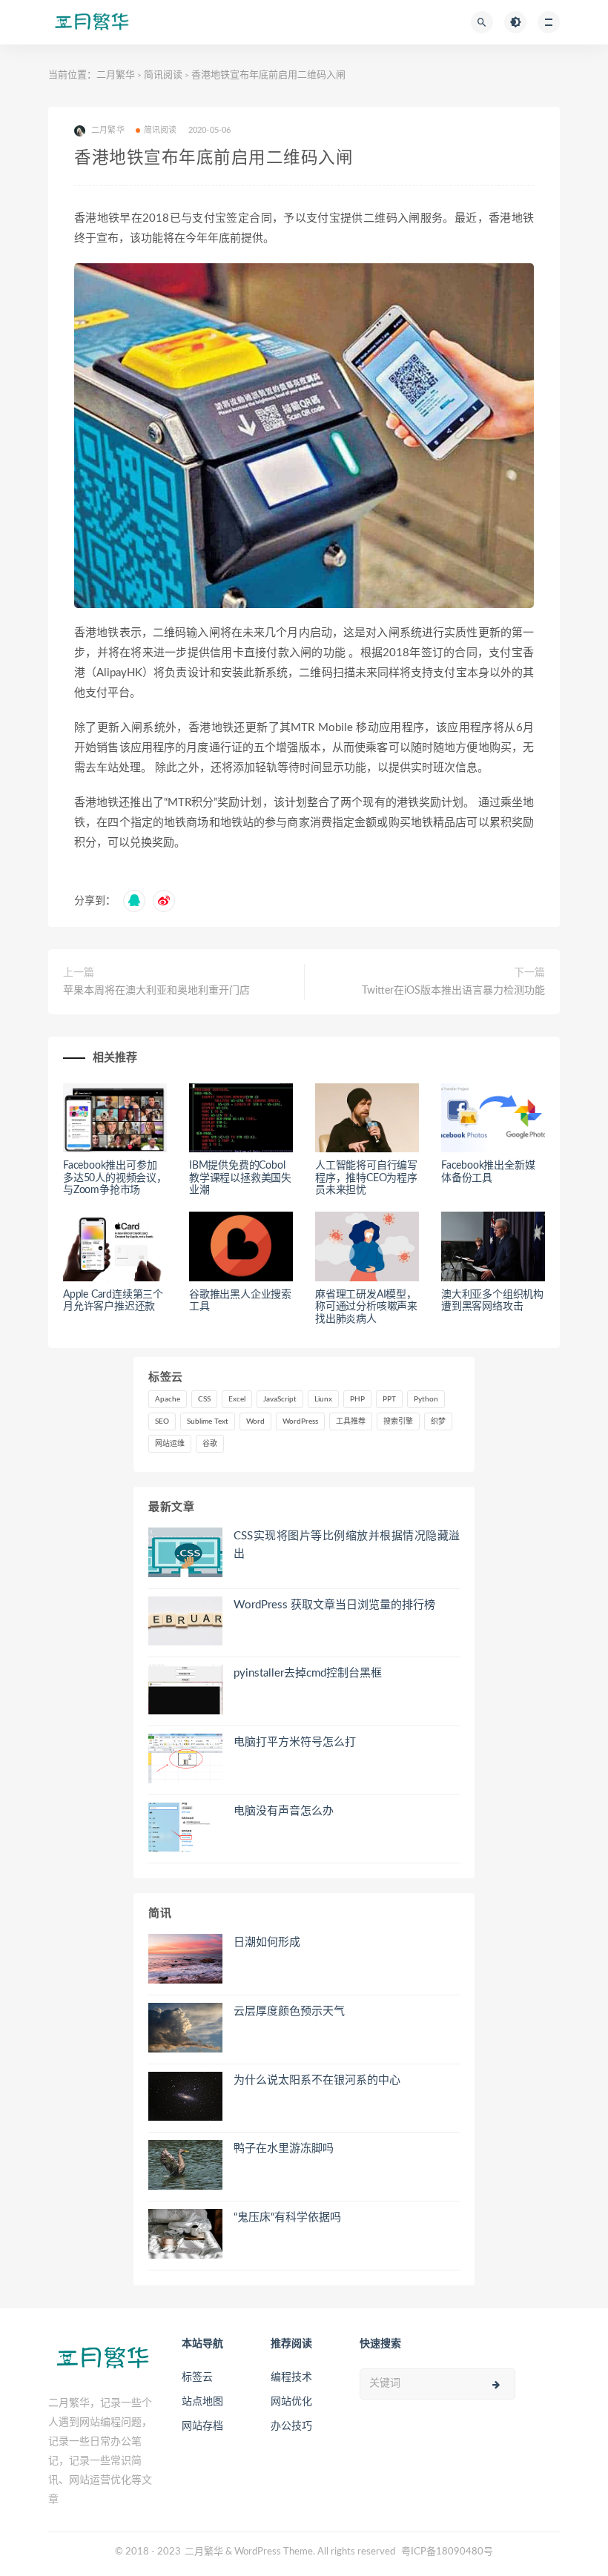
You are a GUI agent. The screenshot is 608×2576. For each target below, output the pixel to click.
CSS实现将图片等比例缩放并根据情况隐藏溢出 (347, 1545)
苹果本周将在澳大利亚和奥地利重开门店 (156, 991)
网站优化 (291, 2402)
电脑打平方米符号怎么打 (295, 1742)
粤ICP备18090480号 (447, 2552)
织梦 (438, 1421)
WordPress (300, 1421)
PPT (389, 1399)
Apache (168, 1399)
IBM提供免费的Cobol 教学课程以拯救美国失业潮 (240, 1178)
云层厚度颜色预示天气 (289, 2011)
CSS (204, 1399)
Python (426, 1399)
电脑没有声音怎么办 (284, 1811)
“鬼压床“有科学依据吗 (287, 2217)
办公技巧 (291, 2426)
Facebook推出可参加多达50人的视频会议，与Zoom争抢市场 (115, 1178)
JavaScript (280, 1399)
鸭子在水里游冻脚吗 (284, 2149)
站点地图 (202, 2402)
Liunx (323, 1399)
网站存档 (202, 2426)
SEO (162, 1421)
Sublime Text (208, 1421)
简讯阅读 (163, 75)
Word (255, 1421)
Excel (237, 1399)
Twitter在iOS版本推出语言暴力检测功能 (453, 991)
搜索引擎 (398, 1421)
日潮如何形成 (267, 1942)
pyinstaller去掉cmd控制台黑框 (308, 1673)
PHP (357, 1399)
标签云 (197, 2377)
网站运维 (170, 1444)
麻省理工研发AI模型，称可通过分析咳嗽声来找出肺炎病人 (366, 1307)
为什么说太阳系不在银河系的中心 (317, 2080)
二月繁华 (116, 75)
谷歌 (210, 1444)
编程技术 (291, 2377)
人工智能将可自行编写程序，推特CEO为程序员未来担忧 (366, 1178)
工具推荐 (351, 1421)
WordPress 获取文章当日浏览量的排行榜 (334, 1605)
